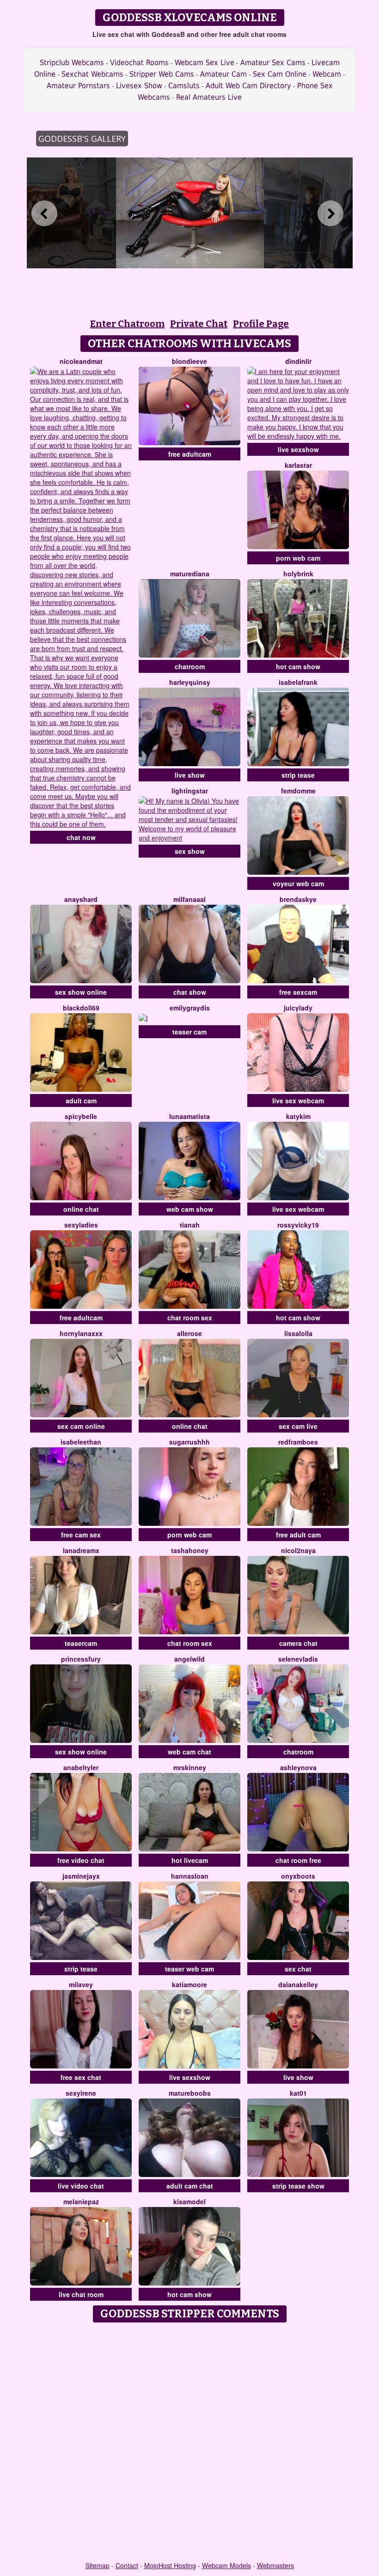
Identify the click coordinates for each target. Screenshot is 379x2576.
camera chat (298, 1643)
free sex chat (81, 2077)
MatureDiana (190, 574)
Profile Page (261, 324)
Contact (127, 2565)
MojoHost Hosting (170, 2565)
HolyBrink (298, 574)
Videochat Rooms (139, 63)
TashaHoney (190, 1550)
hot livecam (190, 1860)
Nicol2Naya (298, 1550)
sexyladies (81, 1225)
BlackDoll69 (81, 1008)
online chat (81, 1209)
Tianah (190, 1225)
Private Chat (199, 324)
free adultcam (190, 454)
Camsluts (184, 86)
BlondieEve (189, 361)
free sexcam (298, 992)
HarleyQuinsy (190, 682)
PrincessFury (81, 1659)
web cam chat (189, 1752)
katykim (298, 1116)
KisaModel (189, 2201)
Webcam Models (226, 2565)
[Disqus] (190, 2443)
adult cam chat (190, 2186)
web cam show (190, 1209)
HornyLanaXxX (81, 1333)
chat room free (298, 1860)
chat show (190, 992)
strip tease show (298, 2186)
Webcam (327, 74)
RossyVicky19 (298, 1225)
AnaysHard (81, 899)
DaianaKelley (298, 1984)
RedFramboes (298, 1442)
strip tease (298, 775)
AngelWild (189, 1659)
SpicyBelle (81, 1116)
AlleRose (189, 1333)
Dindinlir (298, 361)
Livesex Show (139, 86)
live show (190, 775)
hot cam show (298, 666)
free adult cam (298, 1535)
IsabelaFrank (298, 682)
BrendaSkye (298, 899)
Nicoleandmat (81, 361)
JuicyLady (298, 1008)
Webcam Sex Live (205, 63)
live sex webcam (298, 1101)
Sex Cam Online (280, 74)
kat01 (298, 2093)
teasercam (81, 1643)
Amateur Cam (223, 74)
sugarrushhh (189, 1442)
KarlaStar (298, 465)
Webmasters (275, 2565)
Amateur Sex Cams (273, 63)
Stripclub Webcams (72, 63)
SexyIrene (81, 2093)
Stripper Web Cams (162, 74)
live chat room (81, 2294)
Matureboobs (190, 2093)
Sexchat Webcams (92, 74)
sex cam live (298, 1426)
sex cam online (81, 1426)
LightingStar (190, 791)
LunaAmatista (189, 1116)
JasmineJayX (81, 1876)
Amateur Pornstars (78, 86)
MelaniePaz (81, 2201)
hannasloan (190, 1876)
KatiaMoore (189, 1984)
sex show (190, 851)
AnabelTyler (81, 1767)
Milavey (81, 1984)
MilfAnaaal (189, 899)
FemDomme (298, 791)
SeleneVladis (298, 1659)
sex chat (298, 1969)
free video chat (81, 1860)
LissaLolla (298, 1333)
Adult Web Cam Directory (248, 86)
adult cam (81, 1101)
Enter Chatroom (127, 324)
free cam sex (81, 1535)
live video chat (81, 2186)
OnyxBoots (298, 1876)
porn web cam (298, 558)
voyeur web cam (298, 883)
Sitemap (98, 2565)
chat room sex (190, 1318)
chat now (81, 837)
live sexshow (298, 449)
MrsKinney (190, 1767)
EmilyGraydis (190, 1008)
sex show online (81, 992)
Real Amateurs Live (209, 97)
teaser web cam (189, 1969)
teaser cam (189, 1032)
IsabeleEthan (81, 1442)
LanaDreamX (81, 1550)
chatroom (190, 666)
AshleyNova (298, 1767)
